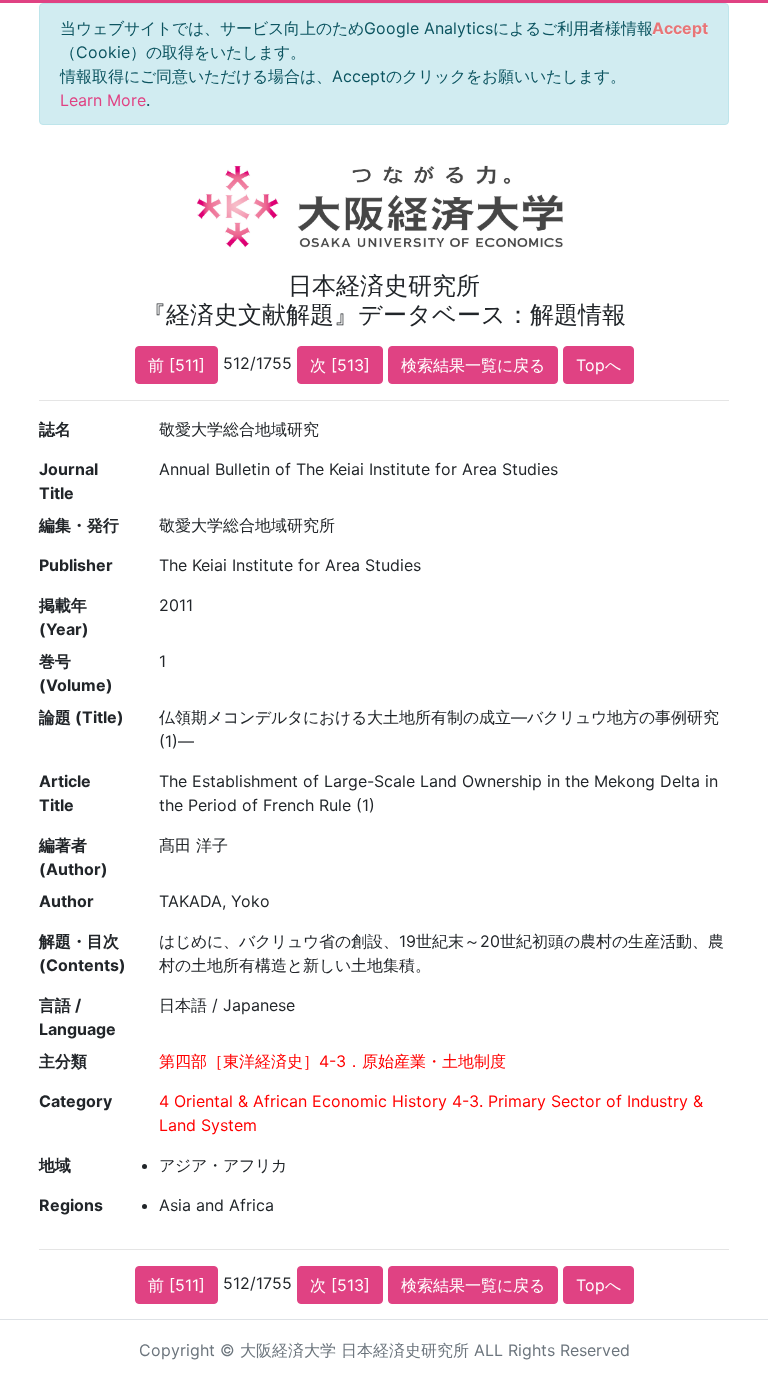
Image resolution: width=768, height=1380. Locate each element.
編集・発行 (79, 525)
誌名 (55, 429)
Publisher (76, 565)
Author (66, 901)
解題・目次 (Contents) (82, 953)
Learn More (103, 100)
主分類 (63, 1061)
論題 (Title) (81, 717)
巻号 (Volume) (76, 673)
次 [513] (340, 365)
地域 (55, 1165)
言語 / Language (77, 1017)
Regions (71, 1205)
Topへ (598, 365)
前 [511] (176, 365)
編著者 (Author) (73, 857)
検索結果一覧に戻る (473, 365)
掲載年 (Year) (64, 617)
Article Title (65, 793)
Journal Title (68, 481)
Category (75, 1101)
